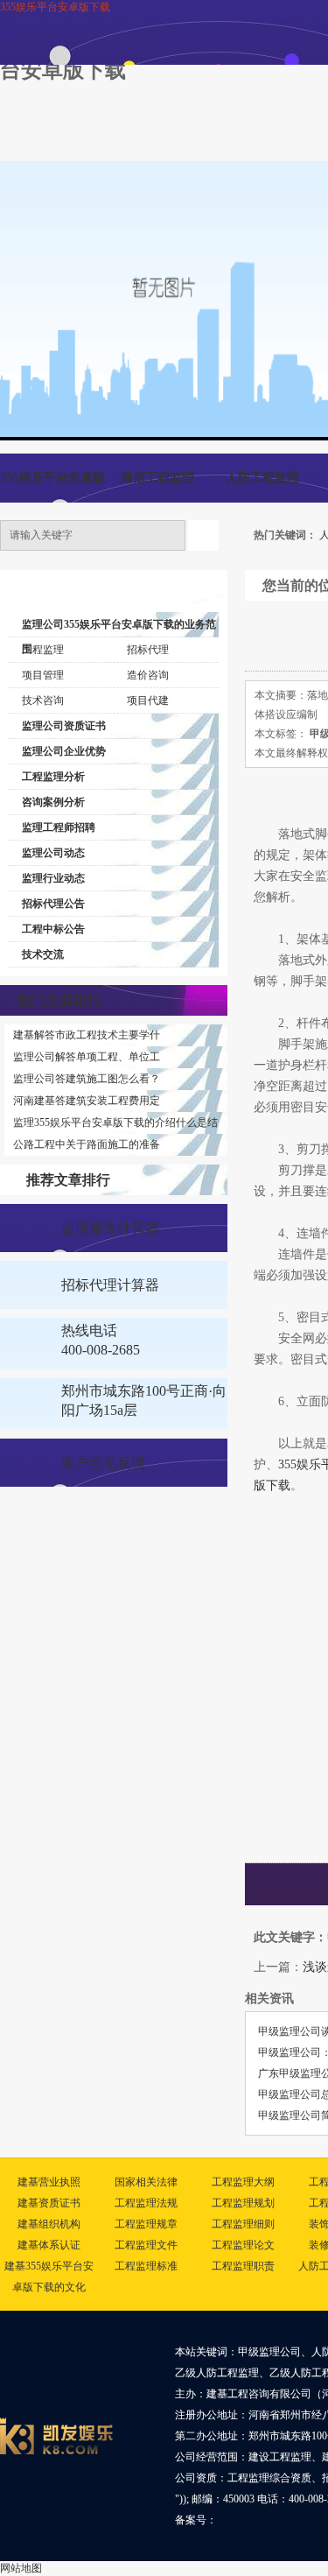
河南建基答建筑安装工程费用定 (87, 1101)
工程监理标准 (146, 2266)
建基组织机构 (49, 2224)
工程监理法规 (146, 2203)
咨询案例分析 (53, 802)
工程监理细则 (243, 2224)
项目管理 (43, 675)
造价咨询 (148, 675)
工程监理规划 (243, 2203)
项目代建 (148, 700)
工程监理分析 (53, 777)
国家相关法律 (146, 2182)
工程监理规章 (146, 2224)
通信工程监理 (157, 478)
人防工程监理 (262, 478)
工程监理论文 (243, 2245)
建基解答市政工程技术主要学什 (87, 1035)
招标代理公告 (53, 904)
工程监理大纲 (243, 2182)
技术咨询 (43, 700)
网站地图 (21, 2568)
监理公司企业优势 (64, 751)
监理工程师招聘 (59, 827)
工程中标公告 (53, 929)
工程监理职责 (243, 2266)
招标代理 (148, 650)
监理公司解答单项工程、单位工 (87, 1057)
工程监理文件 (146, 2245)
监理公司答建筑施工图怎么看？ (87, 1079)
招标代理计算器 (110, 1285)
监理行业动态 (53, 878)
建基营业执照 (49, 2182)
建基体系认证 (49, 2245)
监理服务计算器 (110, 1228)
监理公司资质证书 (64, 726)
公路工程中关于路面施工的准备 (87, 1144)
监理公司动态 (53, 853)
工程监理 (43, 650)
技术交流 (43, 954)
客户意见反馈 (103, 1463)
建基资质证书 (49, 2203)
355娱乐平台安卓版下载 (55, 7)
